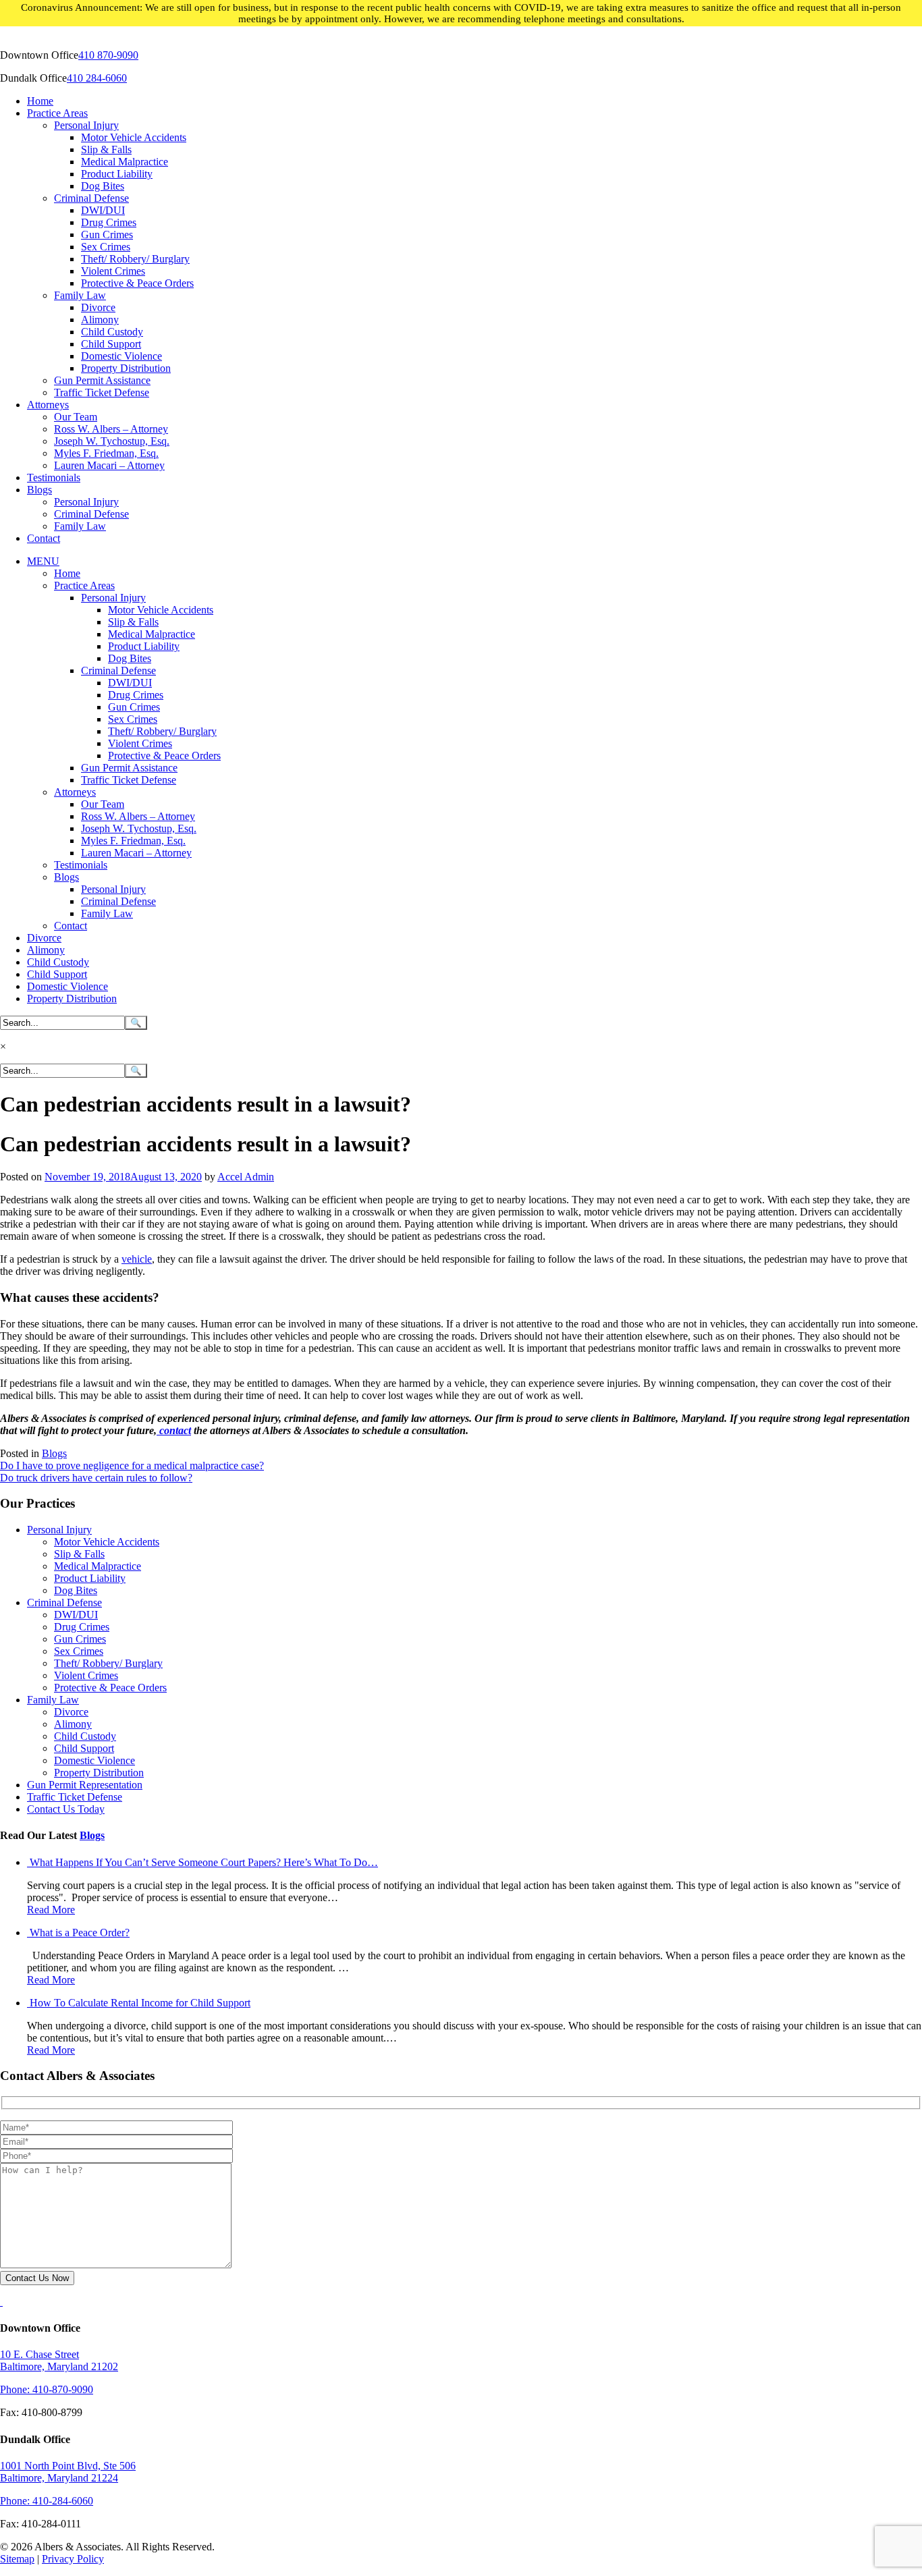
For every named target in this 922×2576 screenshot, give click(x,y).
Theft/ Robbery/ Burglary (135, 259)
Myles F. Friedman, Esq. (106, 453)
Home (40, 101)
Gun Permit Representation (85, 1785)
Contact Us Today (66, 1809)
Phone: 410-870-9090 (47, 2389)
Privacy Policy (73, 2559)
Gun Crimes (107, 235)
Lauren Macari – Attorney (109, 465)
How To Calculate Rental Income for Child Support (140, 2003)
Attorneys (48, 405)
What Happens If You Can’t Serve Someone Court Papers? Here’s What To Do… (204, 1862)
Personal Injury (86, 125)
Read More (51, 1910)
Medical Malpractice (125, 162)
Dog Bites (103, 186)
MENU (43, 561)
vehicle (137, 1259)
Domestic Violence (121, 356)
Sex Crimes (106, 247)
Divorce (98, 307)
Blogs (39, 490)
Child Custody (112, 332)
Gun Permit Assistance (102, 380)
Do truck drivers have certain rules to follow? (96, 1478)
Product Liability (117, 174)
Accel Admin (246, 1177)
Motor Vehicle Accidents (134, 137)
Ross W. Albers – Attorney (111, 429)
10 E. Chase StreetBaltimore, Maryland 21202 (59, 2360)
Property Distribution (126, 368)
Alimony (100, 320)
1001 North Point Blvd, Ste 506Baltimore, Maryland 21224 (68, 2472)
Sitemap (17, 2559)
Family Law (80, 295)
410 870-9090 (108, 55)
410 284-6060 (97, 78)
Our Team (76, 417)
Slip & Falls (106, 149)
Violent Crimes (113, 271)
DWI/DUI (103, 210)
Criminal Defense (91, 198)
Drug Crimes (109, 222)
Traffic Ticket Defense (102, 392)
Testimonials (54, 477)
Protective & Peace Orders (137, 283)
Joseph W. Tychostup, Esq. (112, 441)
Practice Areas (57, 113)
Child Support (111, 344)
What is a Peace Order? (80, 1933)
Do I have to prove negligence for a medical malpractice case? (132, 1465)
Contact (44, 538)
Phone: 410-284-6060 (47, 2501)
